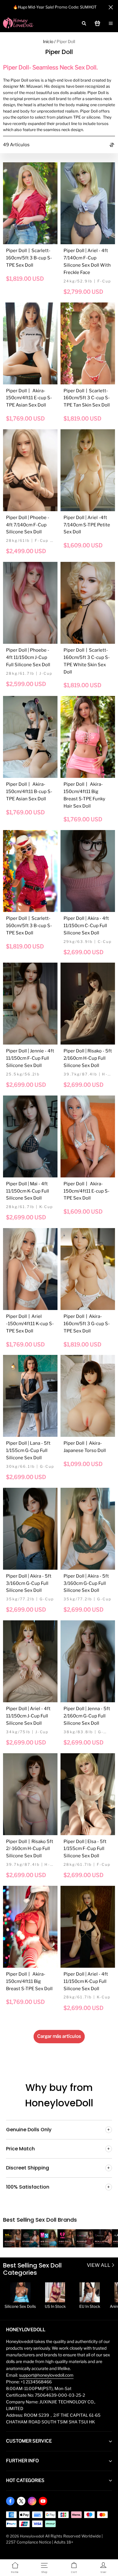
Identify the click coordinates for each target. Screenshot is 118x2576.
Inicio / (49, 41)
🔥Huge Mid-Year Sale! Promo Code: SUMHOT (55, 7)
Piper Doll (66, 41)
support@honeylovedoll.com (46, 2375)
